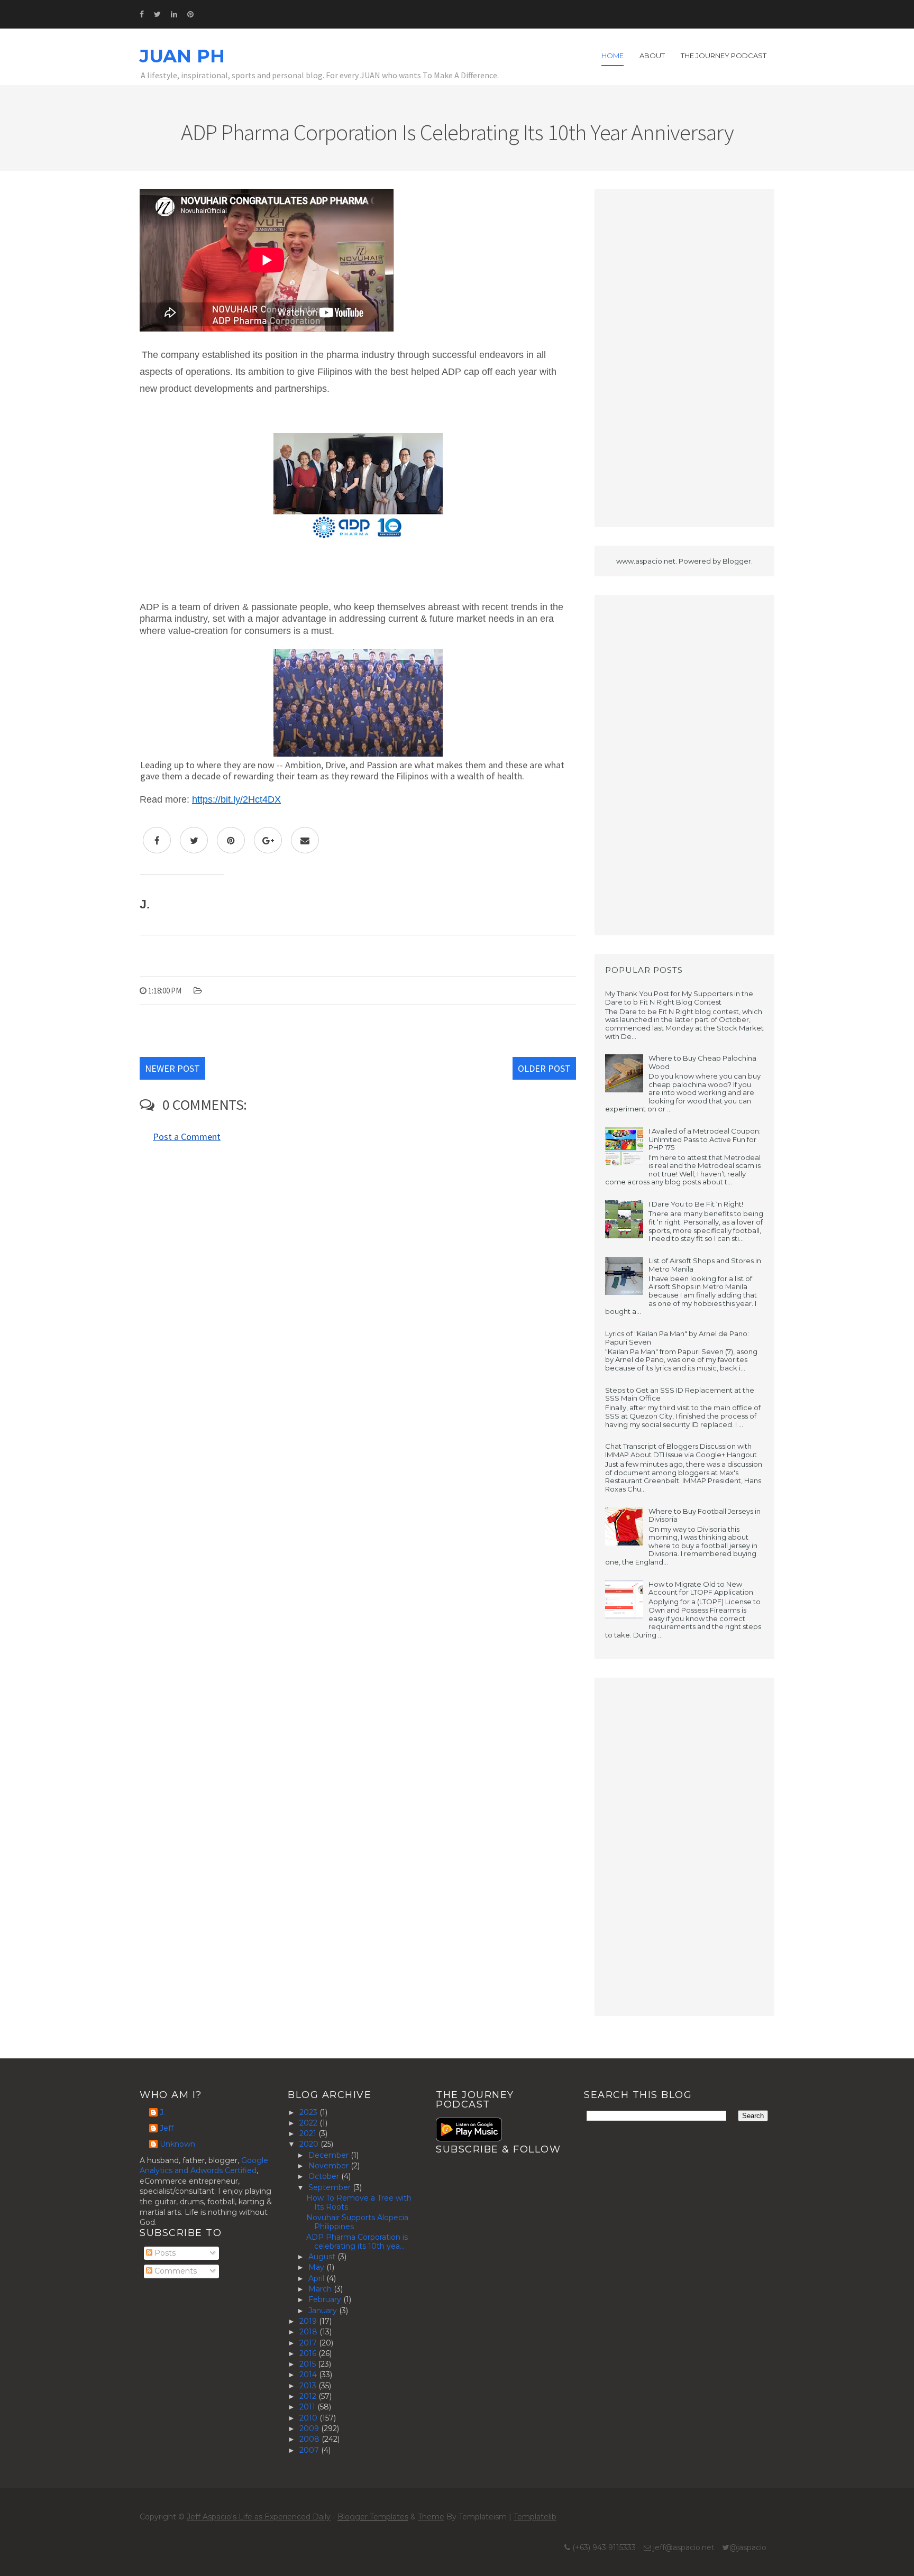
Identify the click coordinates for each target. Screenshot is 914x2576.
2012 (309, 2396)
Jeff (167, 2128)
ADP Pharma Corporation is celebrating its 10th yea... (357, 2242)
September (331, 2187)
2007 (310, 2450)
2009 (310, 2428)
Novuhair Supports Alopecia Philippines (357, 2222)
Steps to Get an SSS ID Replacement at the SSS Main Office (680, 1394)
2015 (309, 2364)
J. (162, 2113)
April (317, 2278)
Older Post (544, 1068)
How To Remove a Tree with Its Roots (359, 2202)
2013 (309, 2386)
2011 (308, 2407)
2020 (310, 2144)
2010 (309, 2418)
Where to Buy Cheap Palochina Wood (702, 1062)
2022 (309, 2123)
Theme (431, 2517)
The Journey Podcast (724, 56)
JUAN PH (182, 56)
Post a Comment (187, 1137)
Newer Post (172, 1068)
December (330, 2155)
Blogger (737, 561)
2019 (309, 2321)
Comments (175, 2271)
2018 (309, 2332)
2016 (309, 2353)
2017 (309, 2343)
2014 (309, 2375)
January (324, 2311)
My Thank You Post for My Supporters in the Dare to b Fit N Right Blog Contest (679, 998)
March (321, 2289)
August (323, 2257)
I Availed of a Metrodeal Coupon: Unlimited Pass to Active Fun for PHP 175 (705, 1139)
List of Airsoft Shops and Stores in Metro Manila (705, 1265)
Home (613, 56)
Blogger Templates (373, 2517)
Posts (164, 2253)
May (317, 2267)
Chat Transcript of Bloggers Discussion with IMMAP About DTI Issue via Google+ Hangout (681, 1450)
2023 (309, 2112)
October (325, 2176)
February (326, 2299)
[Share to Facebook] (157, 840)
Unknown (177, 2144)
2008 (310, 2439)
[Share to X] (194, 840)
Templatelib (535, 2517)
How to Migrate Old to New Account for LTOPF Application (701, 1588)
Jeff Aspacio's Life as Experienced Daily (259, 2517)
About (652, 56)
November (330, 2166)
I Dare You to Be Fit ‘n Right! (696, 1204)
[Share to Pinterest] (231, 840)
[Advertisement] (684, 358)
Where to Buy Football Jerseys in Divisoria (705, 1515)
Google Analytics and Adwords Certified (204, 2166)
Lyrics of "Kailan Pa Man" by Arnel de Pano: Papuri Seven (677, 1338)
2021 (309, 2133)
